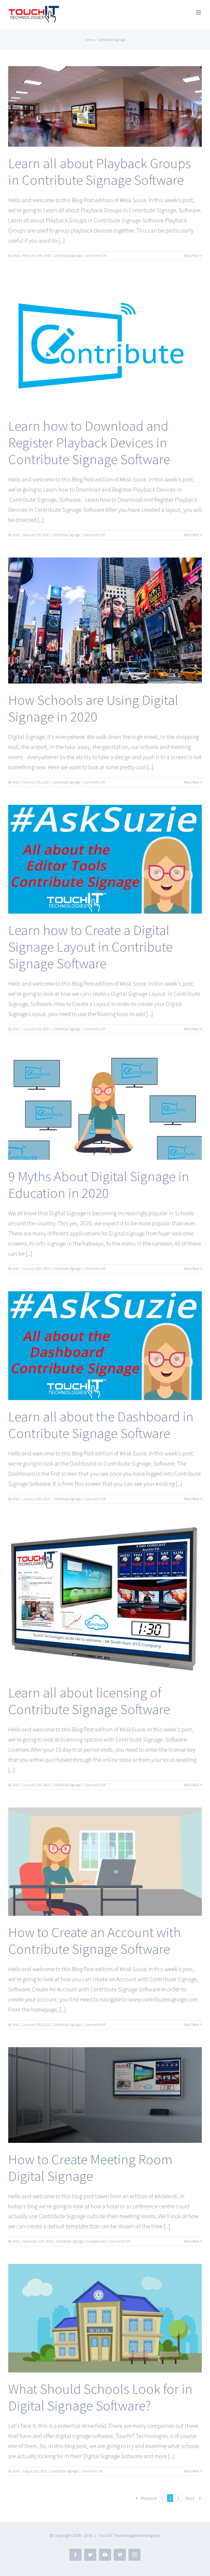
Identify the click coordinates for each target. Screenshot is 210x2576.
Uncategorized (95, 2241)
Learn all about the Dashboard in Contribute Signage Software (101, 1425)
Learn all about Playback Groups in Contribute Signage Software (100, 171)
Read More (192, 256)
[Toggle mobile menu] (199, 12)
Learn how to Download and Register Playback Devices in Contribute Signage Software (89, 442)
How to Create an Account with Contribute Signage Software (95, 1940)
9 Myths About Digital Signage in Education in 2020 (99, 1185)
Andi (16, 256)
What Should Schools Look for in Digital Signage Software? (100, 2397)
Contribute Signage (68, 256)
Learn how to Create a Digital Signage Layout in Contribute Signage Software (90, 947)
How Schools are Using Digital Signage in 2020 (93, 708)
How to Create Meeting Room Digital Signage (90, 2168)
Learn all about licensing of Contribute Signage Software (89, 1701)
